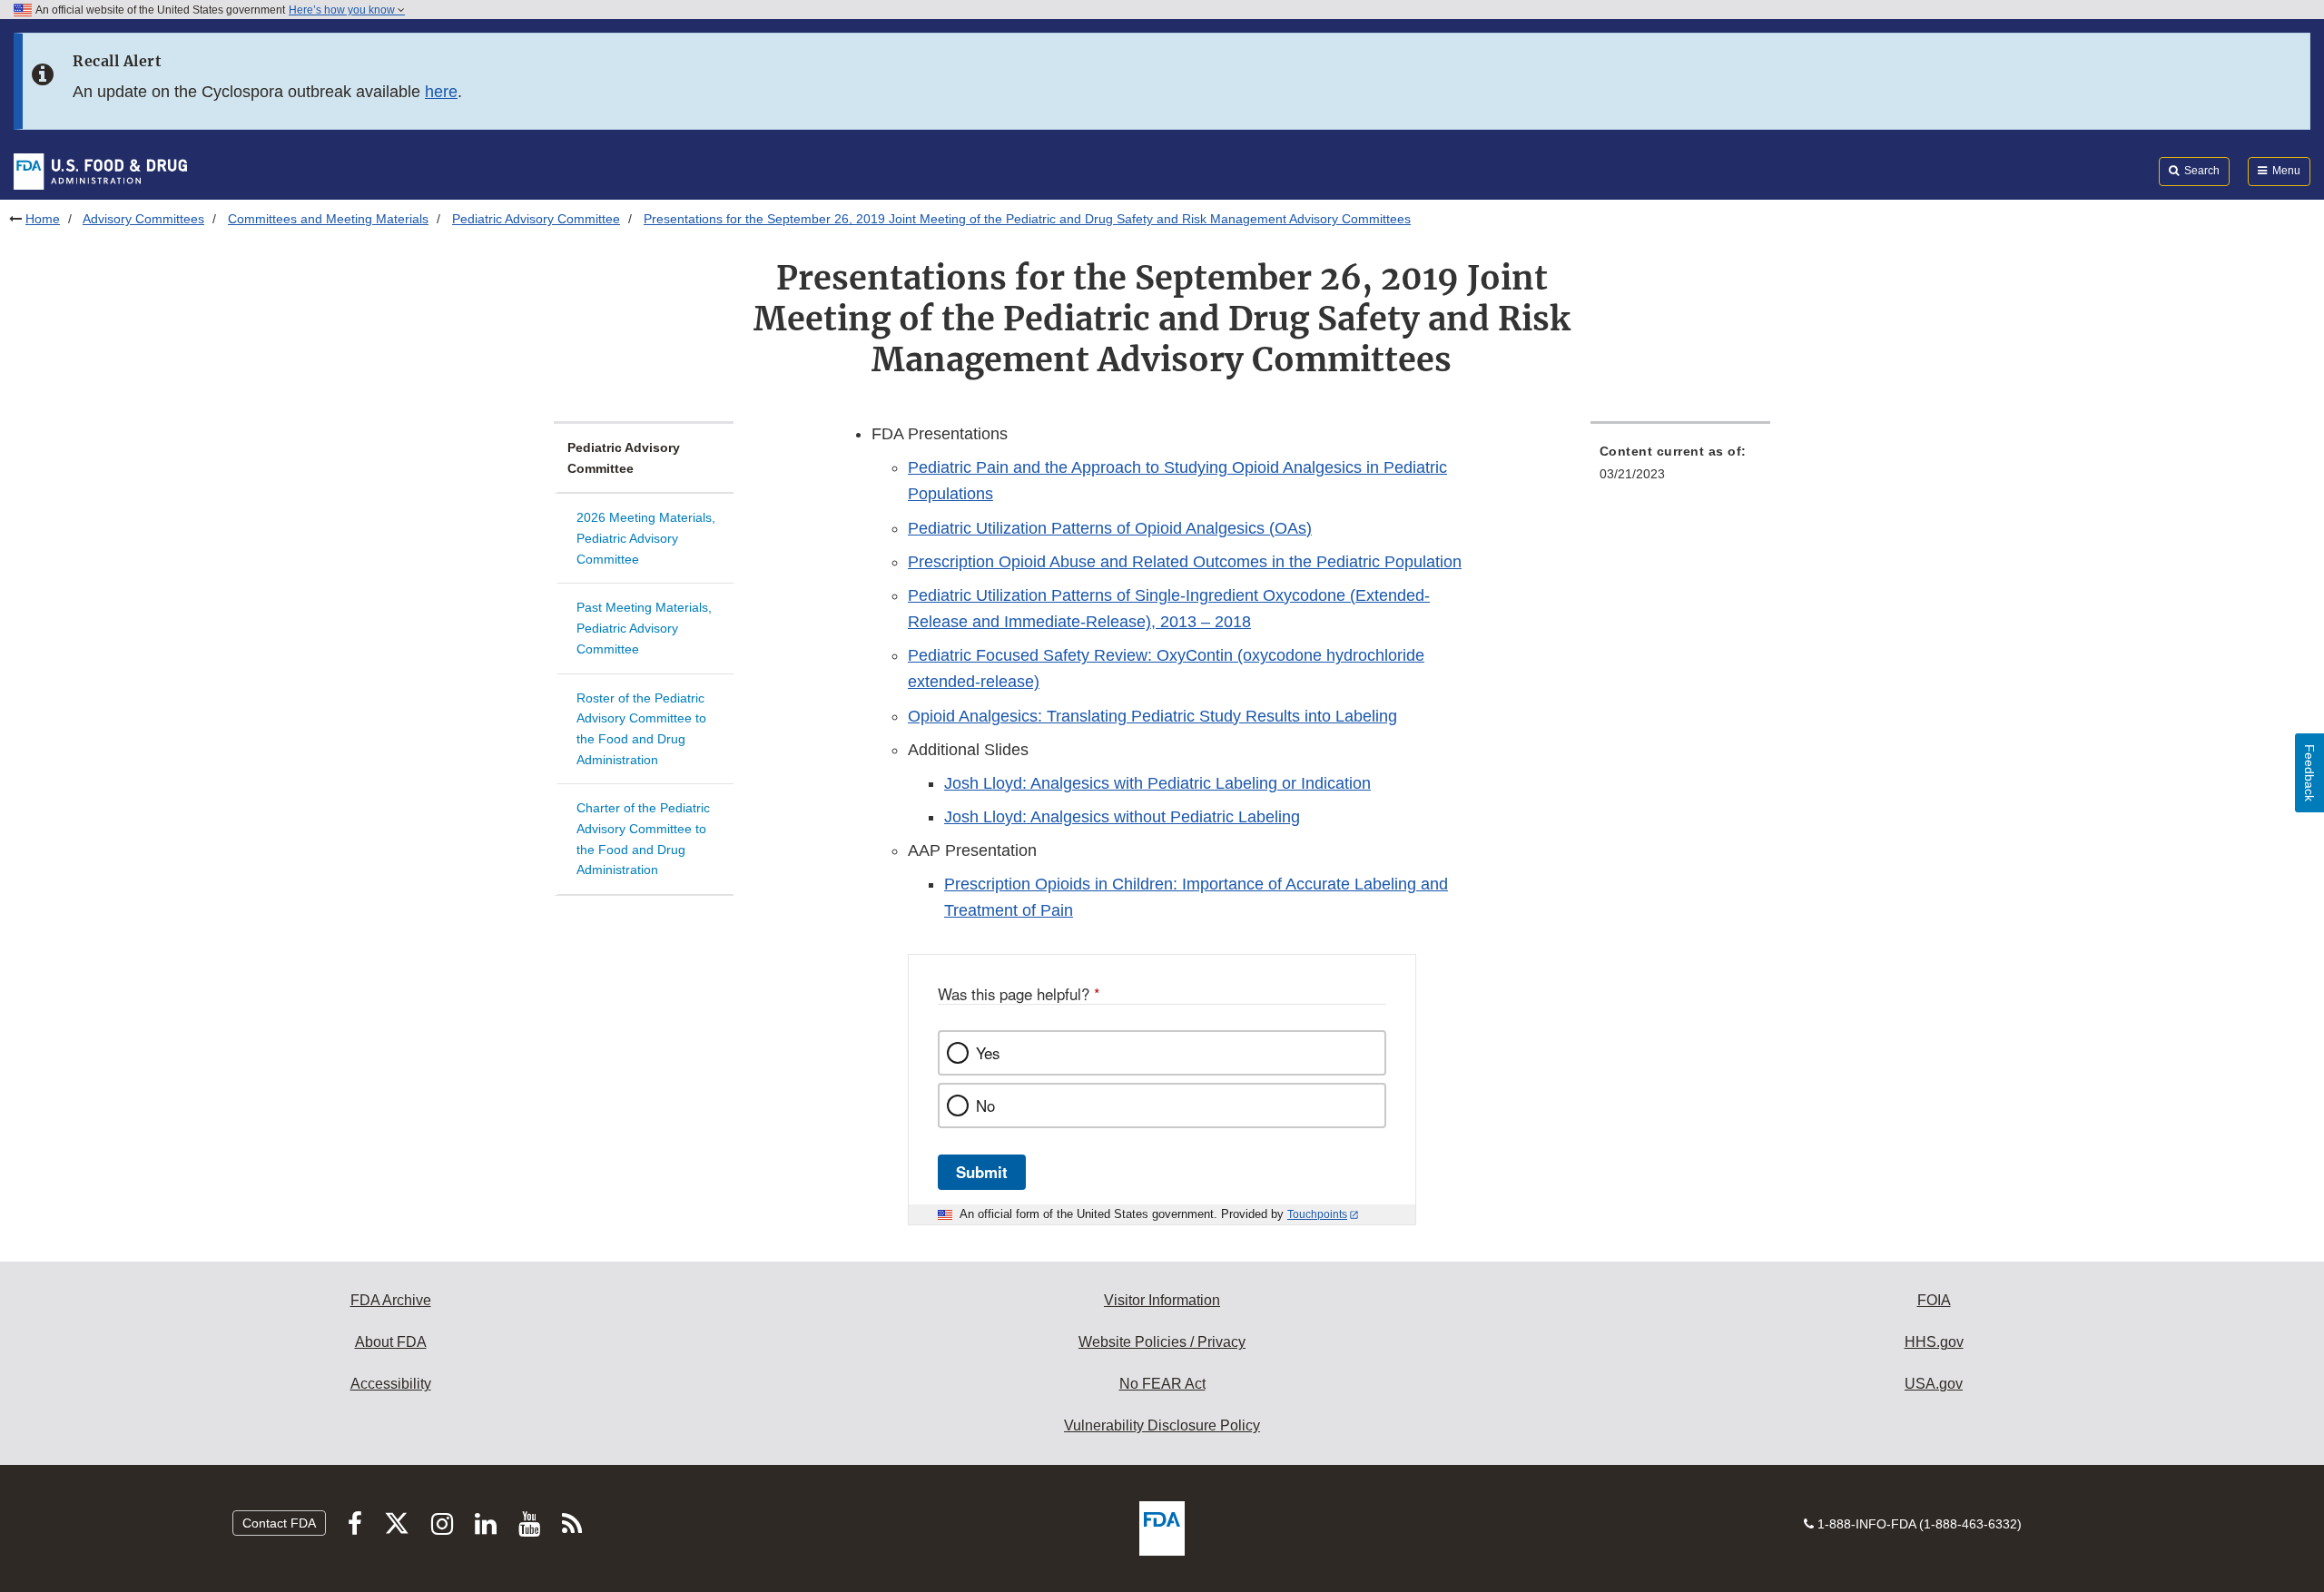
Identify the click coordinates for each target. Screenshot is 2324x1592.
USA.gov (1934, 1384)
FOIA (1934, 1300)
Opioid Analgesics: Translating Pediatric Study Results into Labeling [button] (1152, 716)
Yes (988, 1053)
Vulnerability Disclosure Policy (1162, 1425)
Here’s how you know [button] (343, 10)
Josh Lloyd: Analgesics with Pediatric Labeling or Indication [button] (1157, 783)
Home (43, 219)
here (441, 92)
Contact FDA (279, 1523)
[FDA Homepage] (100, 171)
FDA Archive (391, 1300)
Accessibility (391, 1384)
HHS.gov (1934, 1342)
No (985, 1106)
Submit (982, 1172)
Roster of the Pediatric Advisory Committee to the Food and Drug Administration (641, 729)
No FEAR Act (1162, 1384)
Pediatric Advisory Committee (536, 219)
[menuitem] (1680, 468)
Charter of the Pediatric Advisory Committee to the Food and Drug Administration (643, 839)
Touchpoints (1317, 1214)
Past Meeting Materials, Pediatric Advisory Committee (644, 628)
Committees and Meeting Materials (328, 219)
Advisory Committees (143, 219)
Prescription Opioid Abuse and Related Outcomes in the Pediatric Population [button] (1185, 562)
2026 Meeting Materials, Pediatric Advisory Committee (646, 538)
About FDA (391, 1342)
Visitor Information (1162, 1300)
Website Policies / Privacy (1162, 1342)
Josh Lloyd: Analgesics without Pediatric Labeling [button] (1122, 817)
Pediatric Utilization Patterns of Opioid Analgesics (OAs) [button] (1110, 528)
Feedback (2309, 773)
